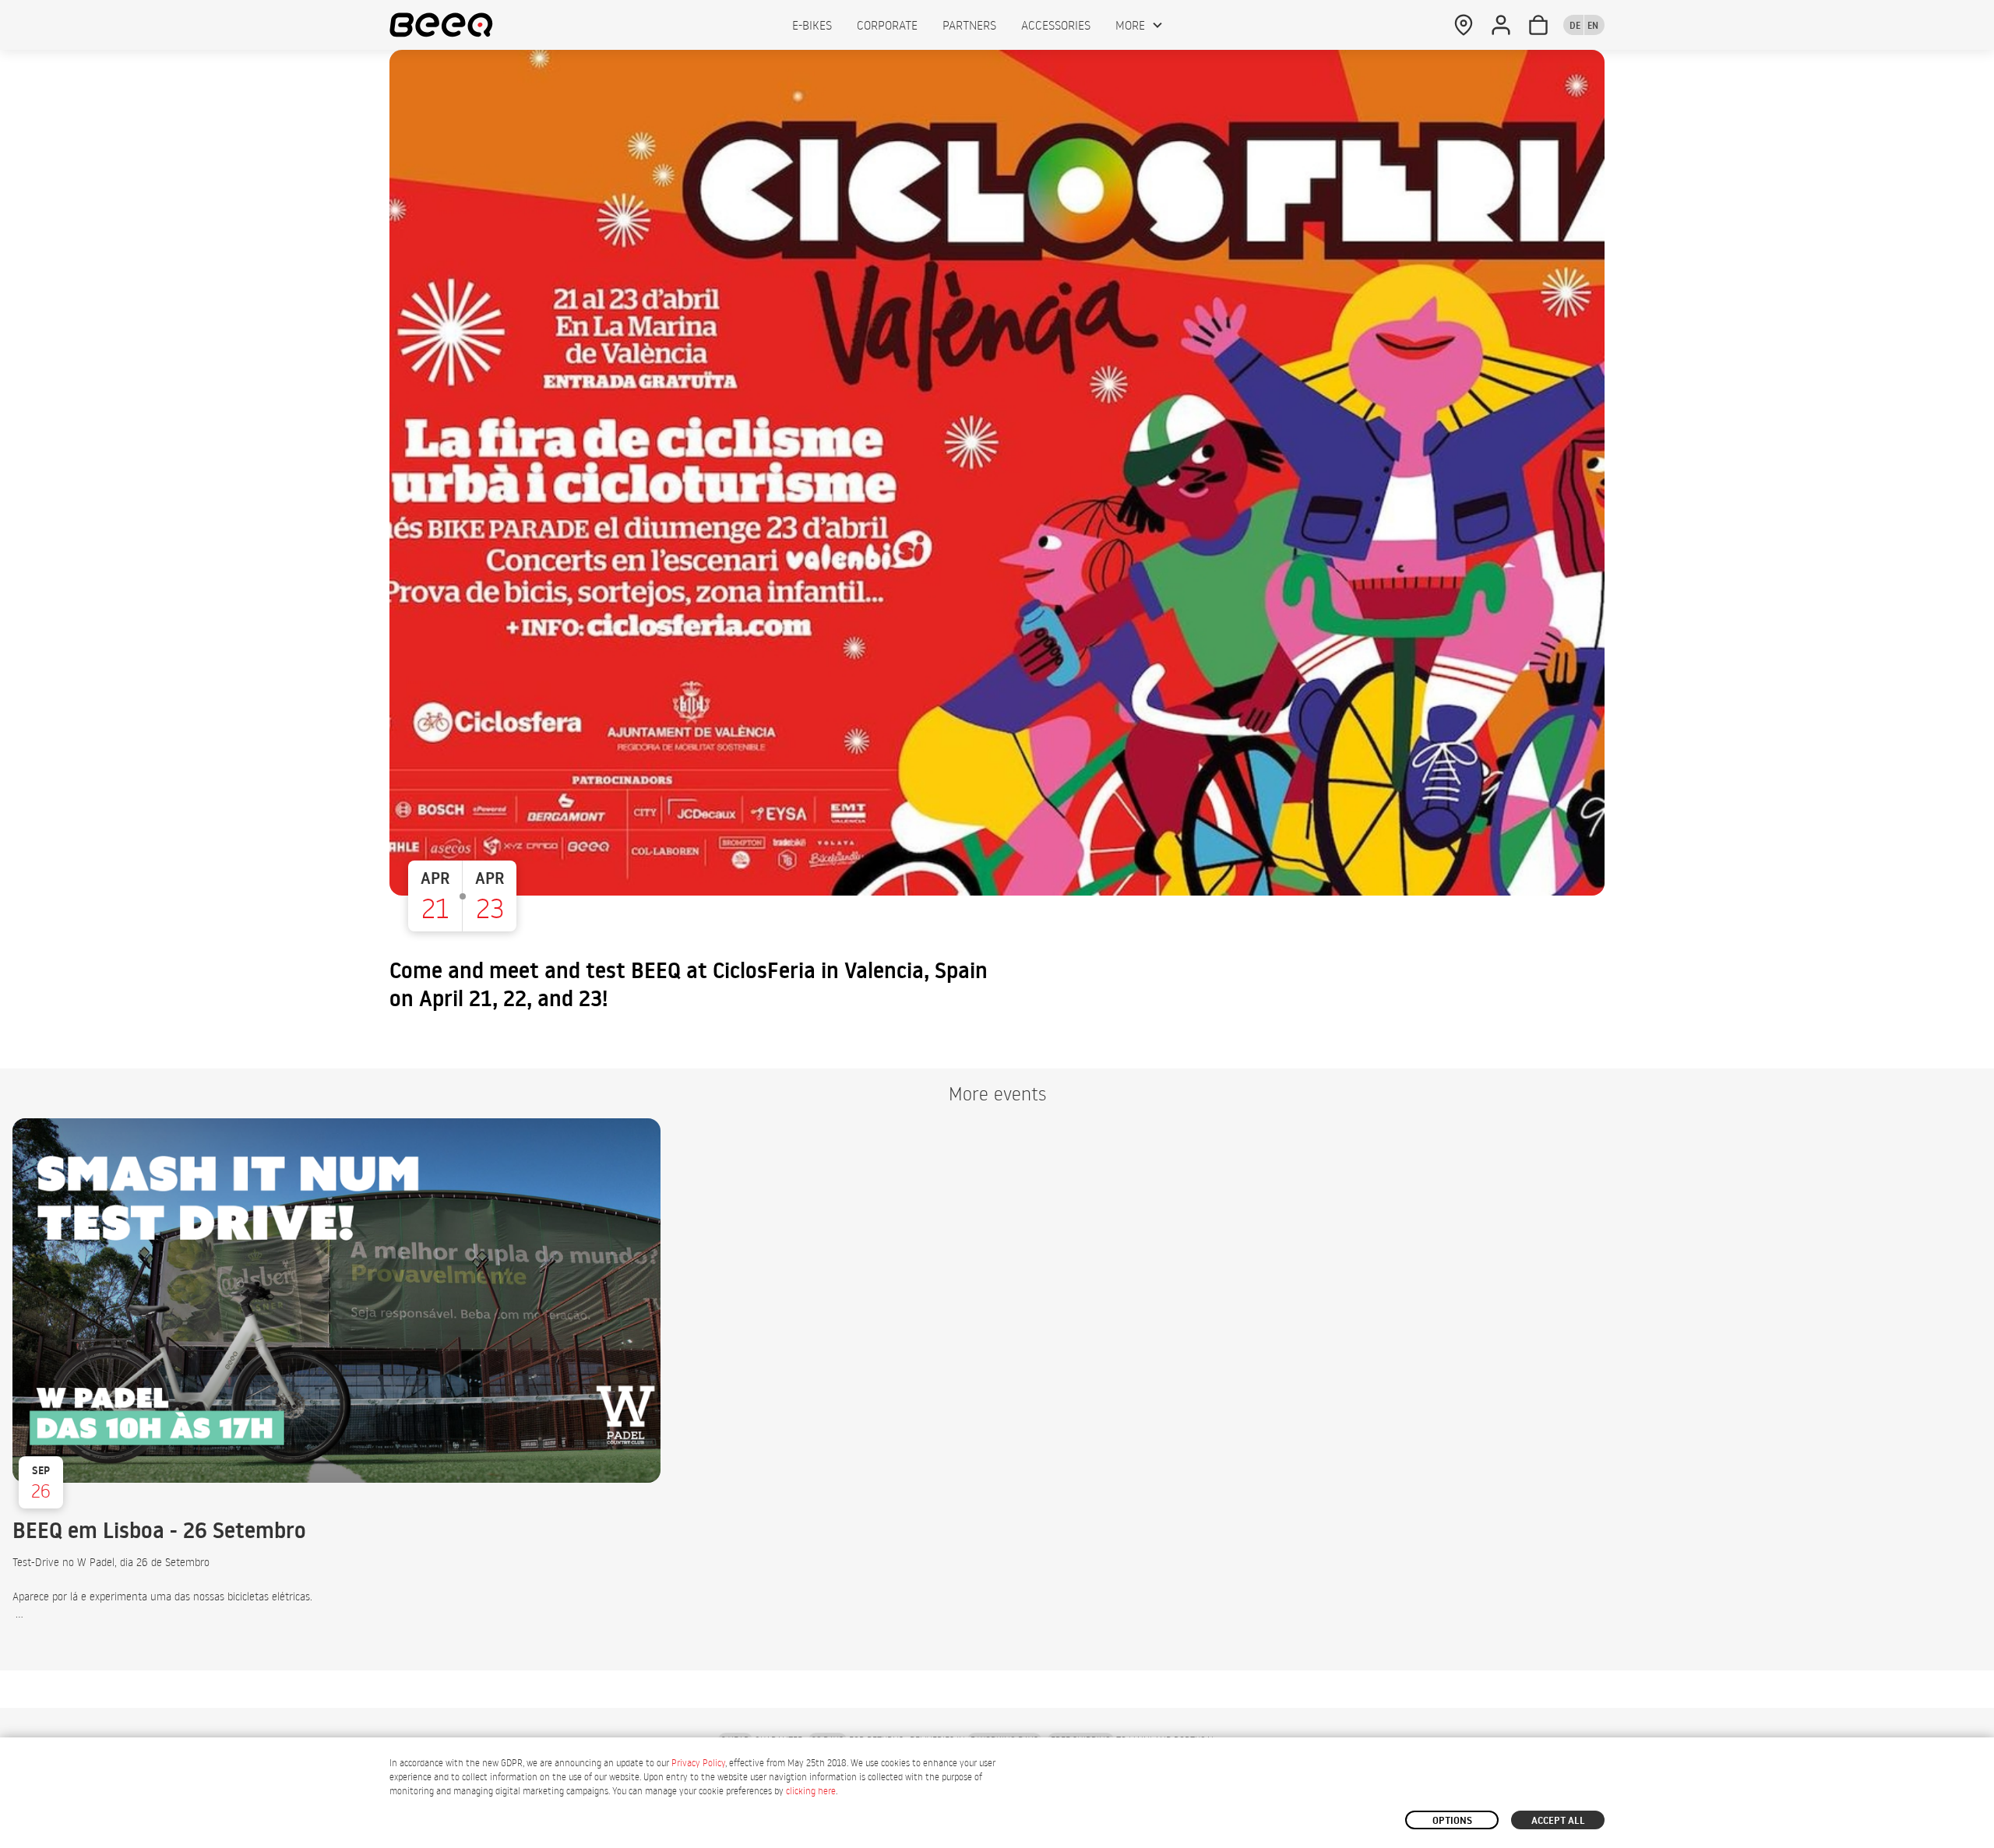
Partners (969, 25)
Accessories (1056, 25)
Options (1452, 1820)
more (1130, 25)
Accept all (1558, 1820)
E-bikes (812, 25)
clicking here (811, 1791)
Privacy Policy (698, 1763)
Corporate (887, 25)
